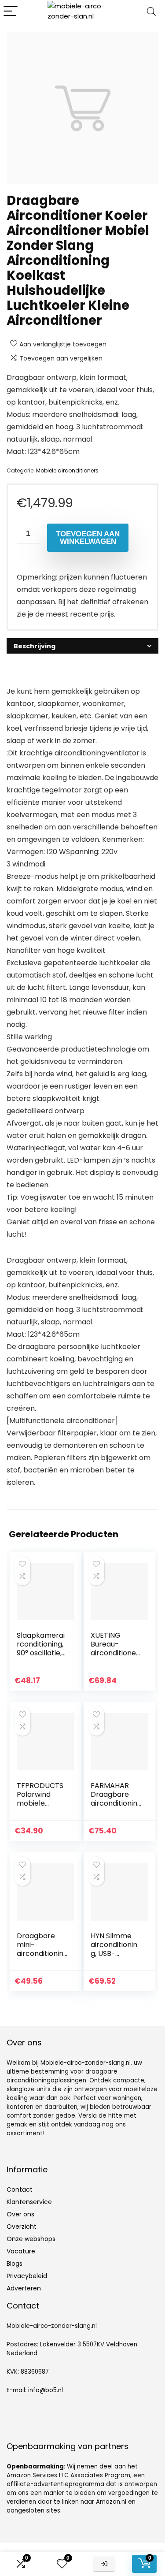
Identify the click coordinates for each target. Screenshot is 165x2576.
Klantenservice (29, 2202)
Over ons (20, 2214)
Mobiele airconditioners (67, 470)
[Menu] (11, 12)
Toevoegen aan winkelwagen (88, 538)
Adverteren (24, 2288)
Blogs (15, 2264)
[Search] (151, 12)
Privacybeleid (27, 2276)
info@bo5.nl (46, 2390)
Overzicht (22, 2227)
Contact (20, 2189)
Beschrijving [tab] (35, 646)
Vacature (21, 2251)
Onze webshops (31, 2239)
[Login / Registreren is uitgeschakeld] (104, 2564)
